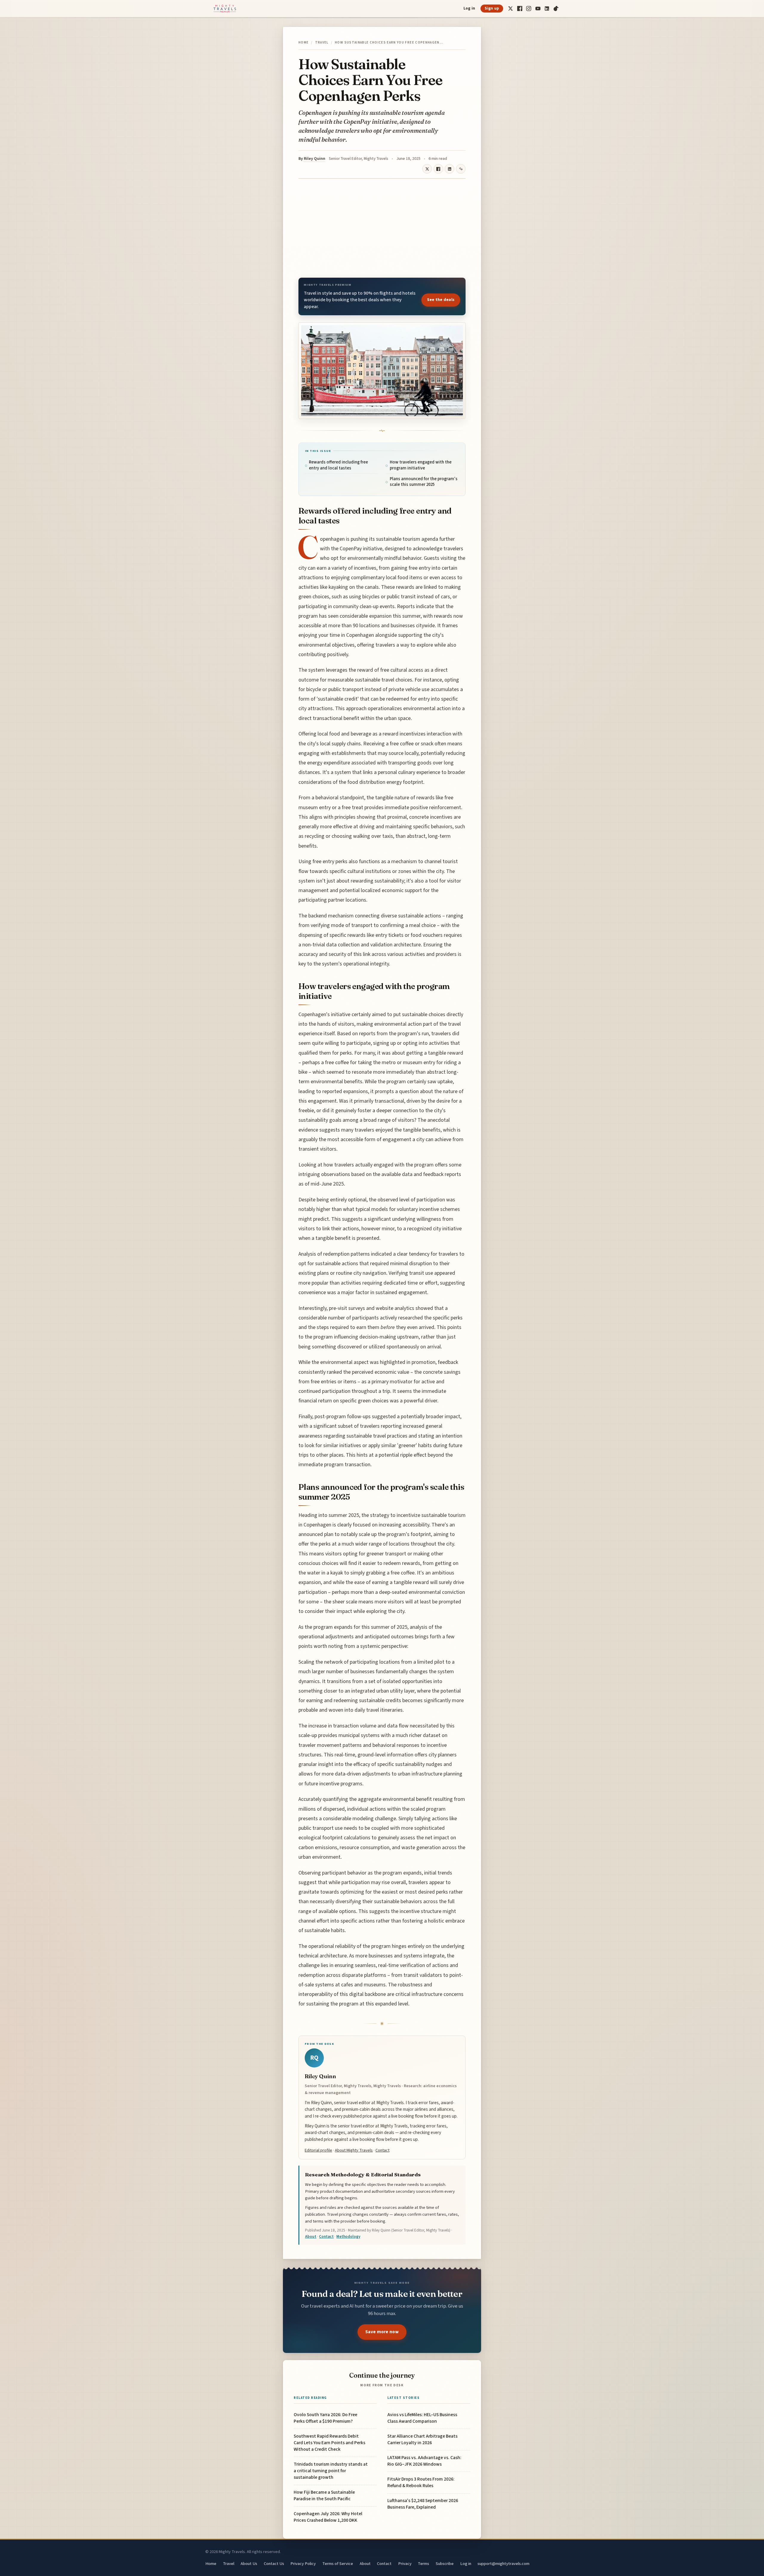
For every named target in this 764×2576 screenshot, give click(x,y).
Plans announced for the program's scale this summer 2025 (424, 482)
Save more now (382, 2332)
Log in (469, 8)
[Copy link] (461, 169)
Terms (423, 2564)
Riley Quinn (315, 159)
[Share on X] (427, 169)
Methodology (348, 2237)
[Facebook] (520, 9)
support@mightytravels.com (503, 2564)
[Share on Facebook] (438, 169)
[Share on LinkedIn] (449, 169)
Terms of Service (338, 2564)
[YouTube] (538, 9)
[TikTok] (556, 9)
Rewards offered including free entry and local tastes (338, 465)
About (311, 2237)
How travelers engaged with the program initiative (421, 465)
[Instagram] (529, 9)
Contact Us (274, 2564)
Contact (382, 2150)
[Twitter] (510, 9)
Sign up (492, 8)
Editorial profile (318, 2150)
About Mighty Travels (354, 2150)
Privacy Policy (303, 2564)
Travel (322, 43)
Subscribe (445, 2564)
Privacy (405, 2564)
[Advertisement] (382, 228)
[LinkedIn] (547, 9)
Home (304, 43)
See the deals (441, 300)
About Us (249, 2564)
